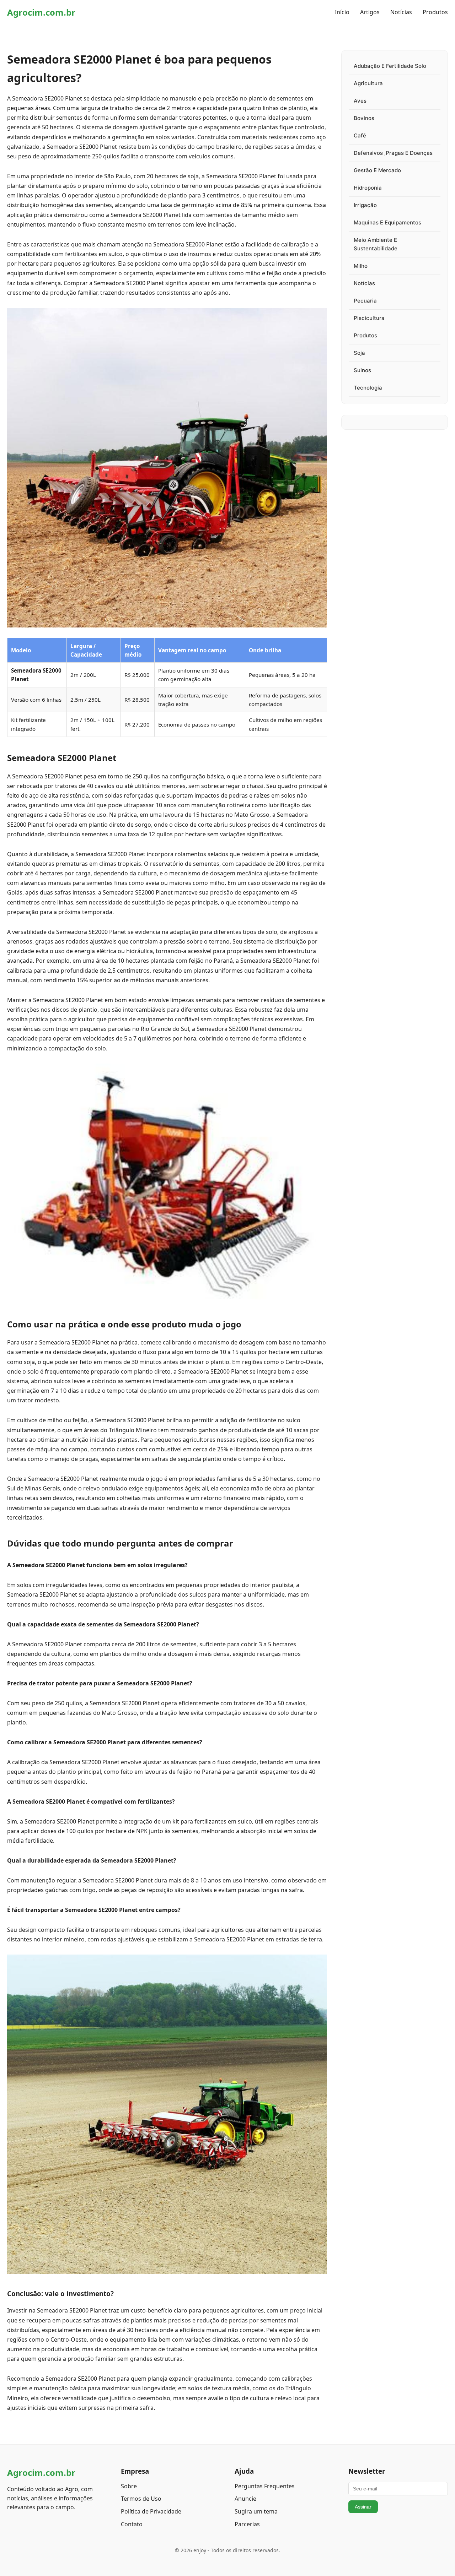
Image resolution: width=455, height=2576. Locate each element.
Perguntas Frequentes (265, 2486)
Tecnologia (368, 388)
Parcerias (247, 2524)
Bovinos (364, 118)
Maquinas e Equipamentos (387, 222)
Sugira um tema (256, 2511)
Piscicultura (369, 318)
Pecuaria (365, 301)
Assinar (363, 2507)
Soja (359, 353)
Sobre (129, 2486)
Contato (132, 2524)
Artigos (370, 12)
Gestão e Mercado (377, 170)
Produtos (435, 12)
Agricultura (368, 83)
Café (360, 135)
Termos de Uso (141, 2499)
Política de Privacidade (151, 2511)
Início (342, 12)
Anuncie (245, 2499)
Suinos (362, 370)
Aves (360, 101)
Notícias (401, 12)
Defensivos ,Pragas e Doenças (393, 153)
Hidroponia (368, 188)
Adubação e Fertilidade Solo (390, 66)
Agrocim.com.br (41, 12)
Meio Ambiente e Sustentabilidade (376, 244)
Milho (361, 266)
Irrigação (365, 205)
